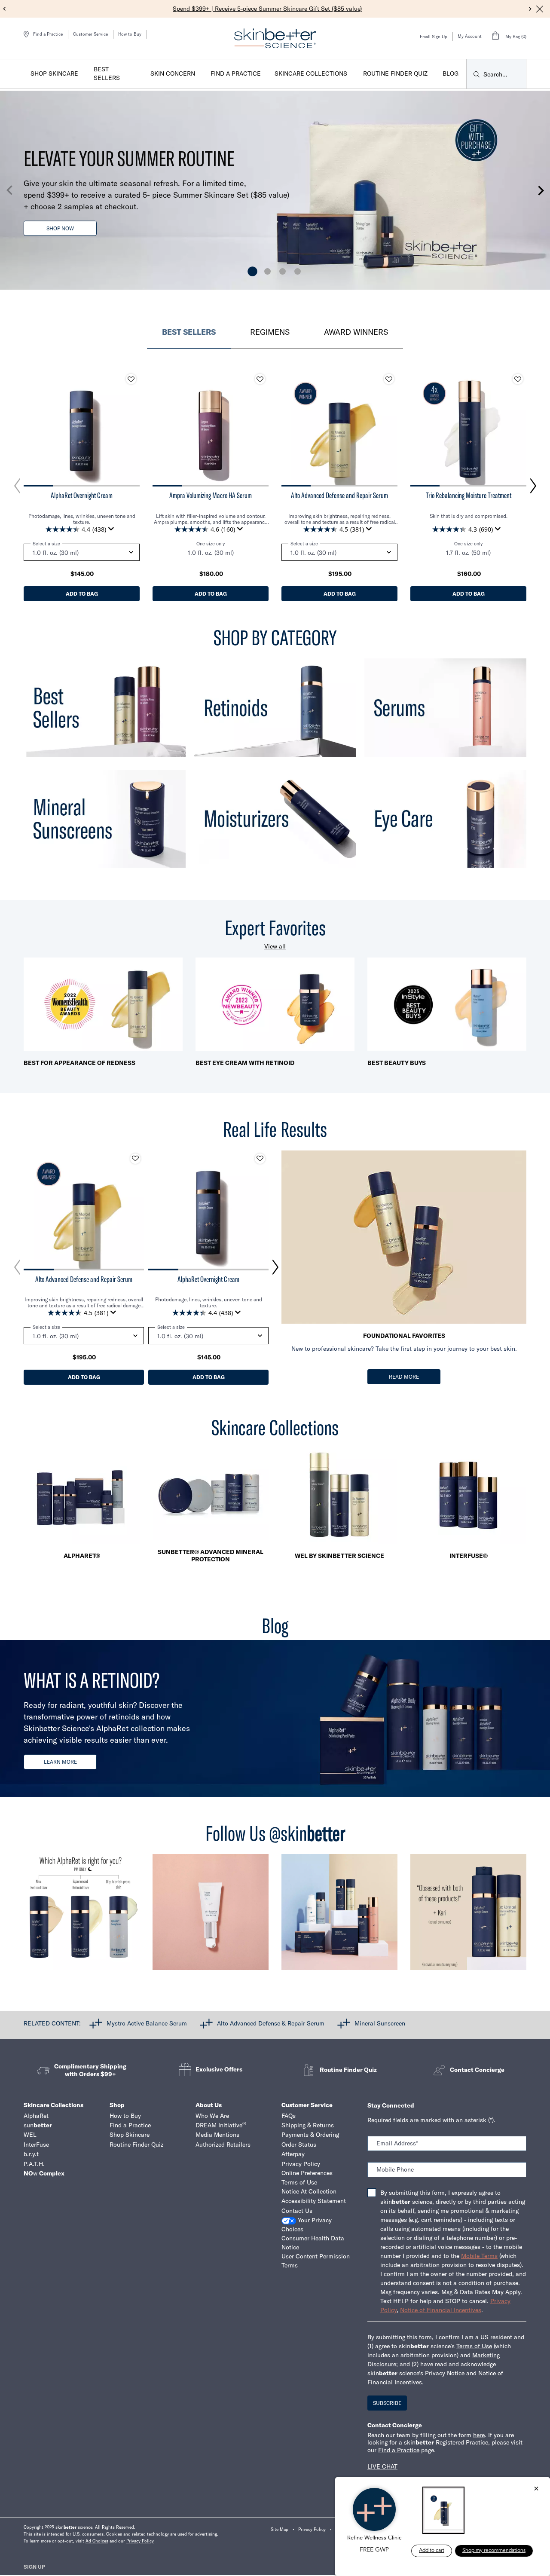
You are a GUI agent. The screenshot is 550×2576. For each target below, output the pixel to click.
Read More (404, 1377)
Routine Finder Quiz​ (136, 2145)
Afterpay (293, 2154)
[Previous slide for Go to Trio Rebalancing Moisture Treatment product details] (419, 428)
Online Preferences (307, 2173)
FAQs (289, 2116)
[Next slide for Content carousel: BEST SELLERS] (533, 486)
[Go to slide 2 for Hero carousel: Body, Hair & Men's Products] (267, 271)
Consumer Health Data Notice (313, 2243)
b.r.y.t (31, 2154)
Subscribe (387, 2403)
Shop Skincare (130, 2135)
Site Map (280, 2529)
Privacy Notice (445, 2373)
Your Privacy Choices (307, 2225)
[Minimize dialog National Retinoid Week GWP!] (536, 2489)
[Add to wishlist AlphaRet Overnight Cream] (131, 379)
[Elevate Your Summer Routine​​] (275, 191)
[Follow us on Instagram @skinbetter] (82, 1916)
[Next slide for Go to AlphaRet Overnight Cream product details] (131, 428)
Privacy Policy (301, 2164)
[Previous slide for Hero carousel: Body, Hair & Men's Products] (9, 190)
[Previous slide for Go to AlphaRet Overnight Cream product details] (32, 428)
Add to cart (432, 2551)
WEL (30, 2135)
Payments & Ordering (310, 2135)
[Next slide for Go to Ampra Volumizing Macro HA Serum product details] (260, 428)
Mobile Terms (479, 2256)
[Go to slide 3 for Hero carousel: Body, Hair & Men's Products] (283, 271)
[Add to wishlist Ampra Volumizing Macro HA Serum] (260, 379)
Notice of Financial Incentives (441, 2310)
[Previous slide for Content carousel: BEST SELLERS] (17, 486)
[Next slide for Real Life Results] (275, 1267)
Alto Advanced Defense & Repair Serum (271, 2023)
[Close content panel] (540, 9)
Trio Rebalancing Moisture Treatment (469, 496)
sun (38, 2125)
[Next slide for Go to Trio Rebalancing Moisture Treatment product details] (518, 428)
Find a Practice (130, 2125)
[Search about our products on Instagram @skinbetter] (468, 1916)
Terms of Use (299, 2182)
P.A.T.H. (34, 2164)
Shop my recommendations (494, 2551)
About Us (209, 2105)
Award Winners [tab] (356, 332)
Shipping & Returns (308, 2125)
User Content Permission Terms (316, 2261)
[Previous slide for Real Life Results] (17, 1267)
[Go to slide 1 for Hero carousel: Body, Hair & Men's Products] (252, 271)
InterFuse (36, 2145)
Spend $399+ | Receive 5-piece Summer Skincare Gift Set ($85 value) (267, 9)
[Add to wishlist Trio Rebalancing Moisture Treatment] (518, 379)
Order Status (299, 2145)
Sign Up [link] (34, 2567)
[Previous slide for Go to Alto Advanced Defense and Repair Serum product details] (290, 428)
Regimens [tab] (270, 332)
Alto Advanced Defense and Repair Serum (339, 496)
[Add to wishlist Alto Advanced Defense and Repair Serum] (389, 379)
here (479, 2435)
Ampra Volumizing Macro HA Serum (211, 496)
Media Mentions (217, 2135)
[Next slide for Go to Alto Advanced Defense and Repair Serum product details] (389, 428)
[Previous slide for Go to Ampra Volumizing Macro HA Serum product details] (161, 428)
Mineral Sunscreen (380, 2023)
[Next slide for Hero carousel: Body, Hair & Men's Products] (541, 190)
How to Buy (130, 34)
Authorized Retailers (223, 2145)
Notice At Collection (309, 2191)
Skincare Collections (53, 2105)
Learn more (60, 1762)
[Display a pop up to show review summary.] (113, 531)
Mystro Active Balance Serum (147, 2023)
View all (275, 946)
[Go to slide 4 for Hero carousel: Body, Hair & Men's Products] (298, 271)
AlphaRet (36, 2116)
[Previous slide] (5, 9)
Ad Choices (97, 2541)
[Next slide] (530, 9)
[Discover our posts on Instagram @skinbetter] (211, 1916)
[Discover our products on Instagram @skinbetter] (339, 1916)
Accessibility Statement (314, 2201)
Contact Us (297, 2211)
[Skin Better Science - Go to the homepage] (275, 38)
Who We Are (212, 2116)
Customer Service (90, 34)
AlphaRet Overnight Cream (82, 496)
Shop (117, 2105)
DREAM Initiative (221, 2125)
